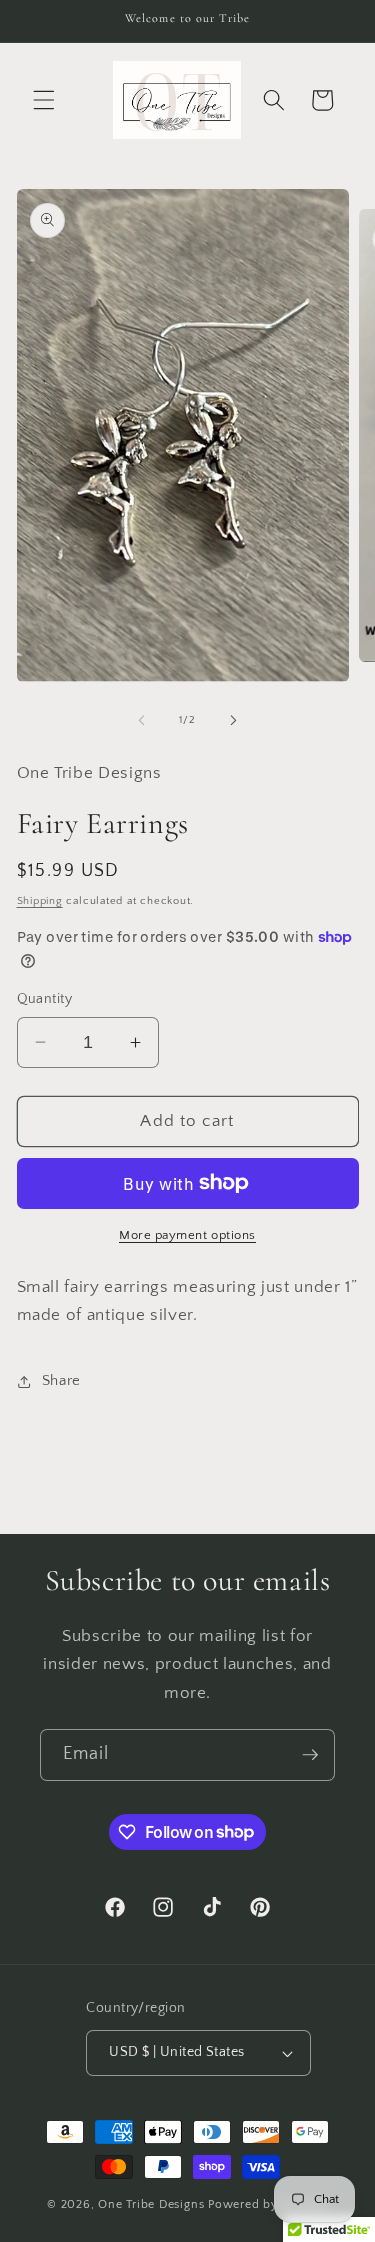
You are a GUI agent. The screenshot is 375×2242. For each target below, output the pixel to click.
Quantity (45, 999)
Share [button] (61, 1380)
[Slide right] (234, 720)
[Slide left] (141, 720)
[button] (44, 100)
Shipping (40, 901)
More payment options (187, 1235)
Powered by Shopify (268, 2204)
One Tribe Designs (151, 2204)
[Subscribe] (310, 1755)
